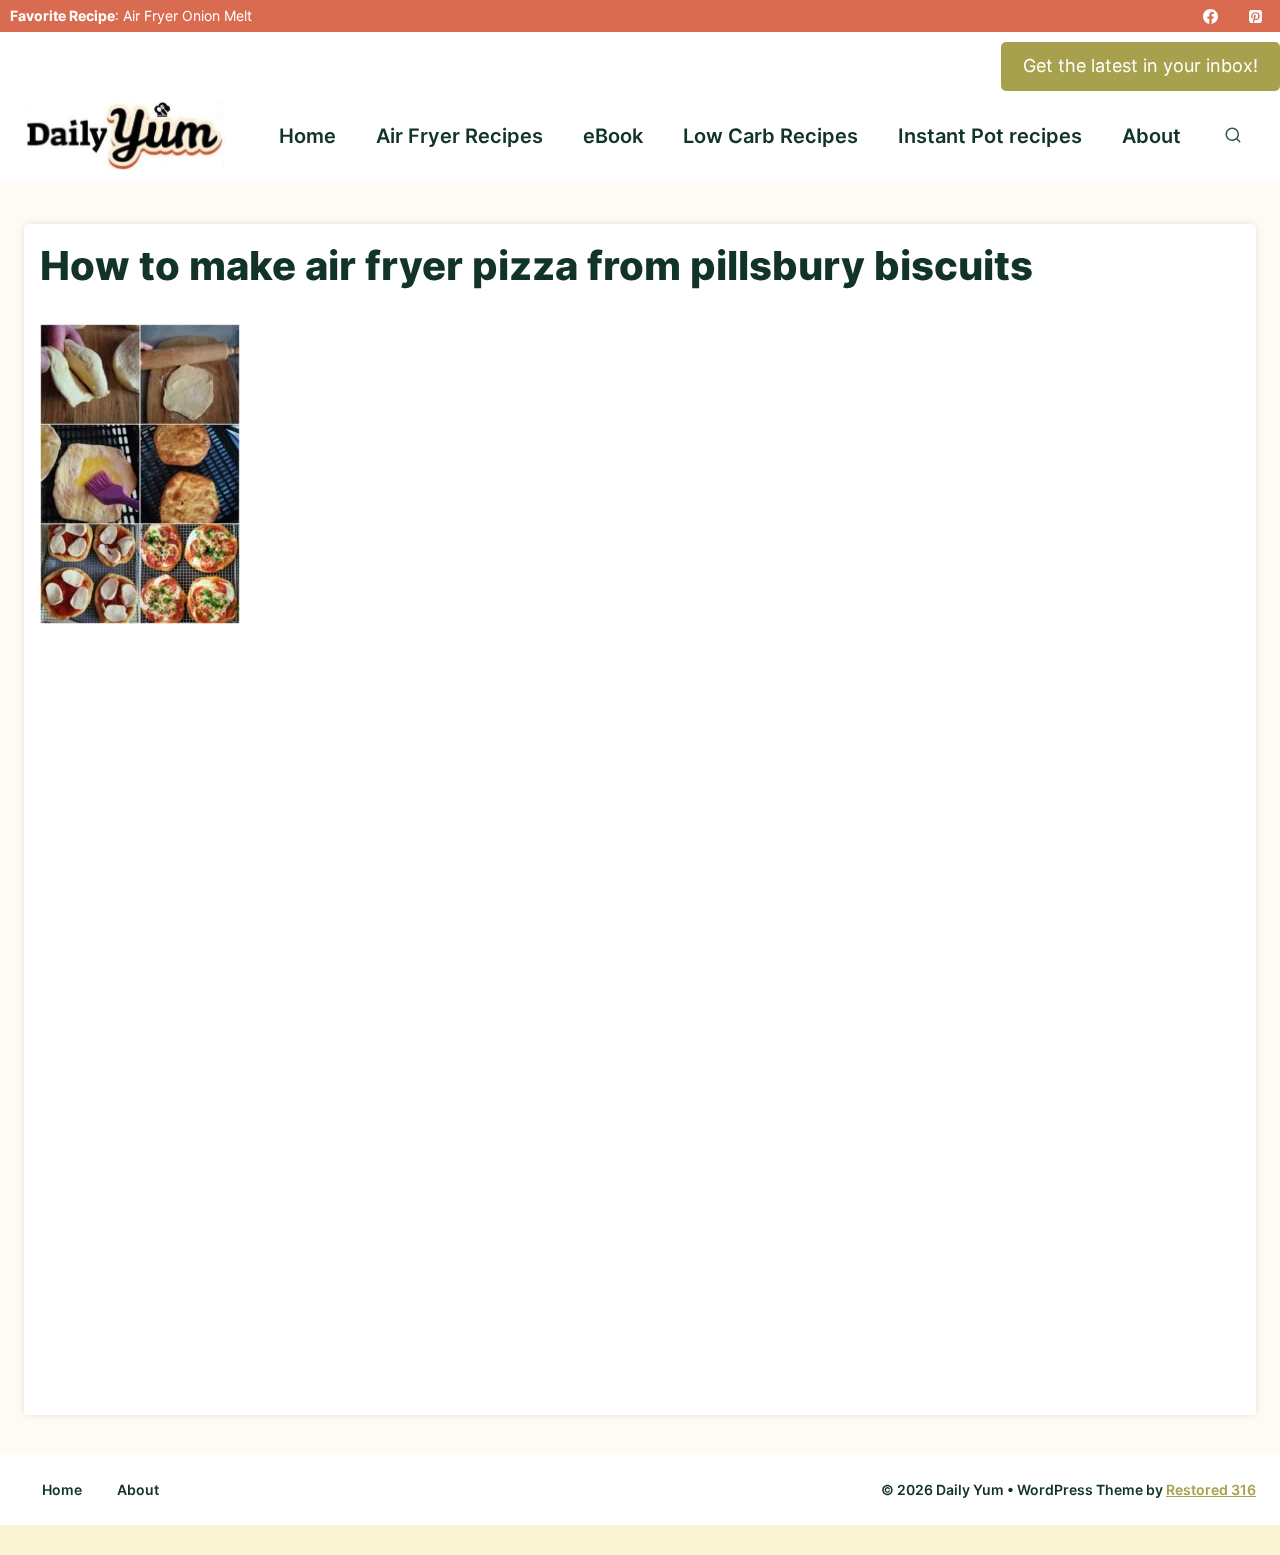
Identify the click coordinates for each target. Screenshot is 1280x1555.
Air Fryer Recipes (459, 136)
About (1151, 136)
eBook (613, 136)
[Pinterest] (1255, 16)
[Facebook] (1210, 16)
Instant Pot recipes (990, 136)
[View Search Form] (1233, 136)
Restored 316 (1211, 1489)
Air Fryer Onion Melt (187, 15)
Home (307, 136)
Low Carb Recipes (770, 136)
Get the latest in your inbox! (1140, 65)
